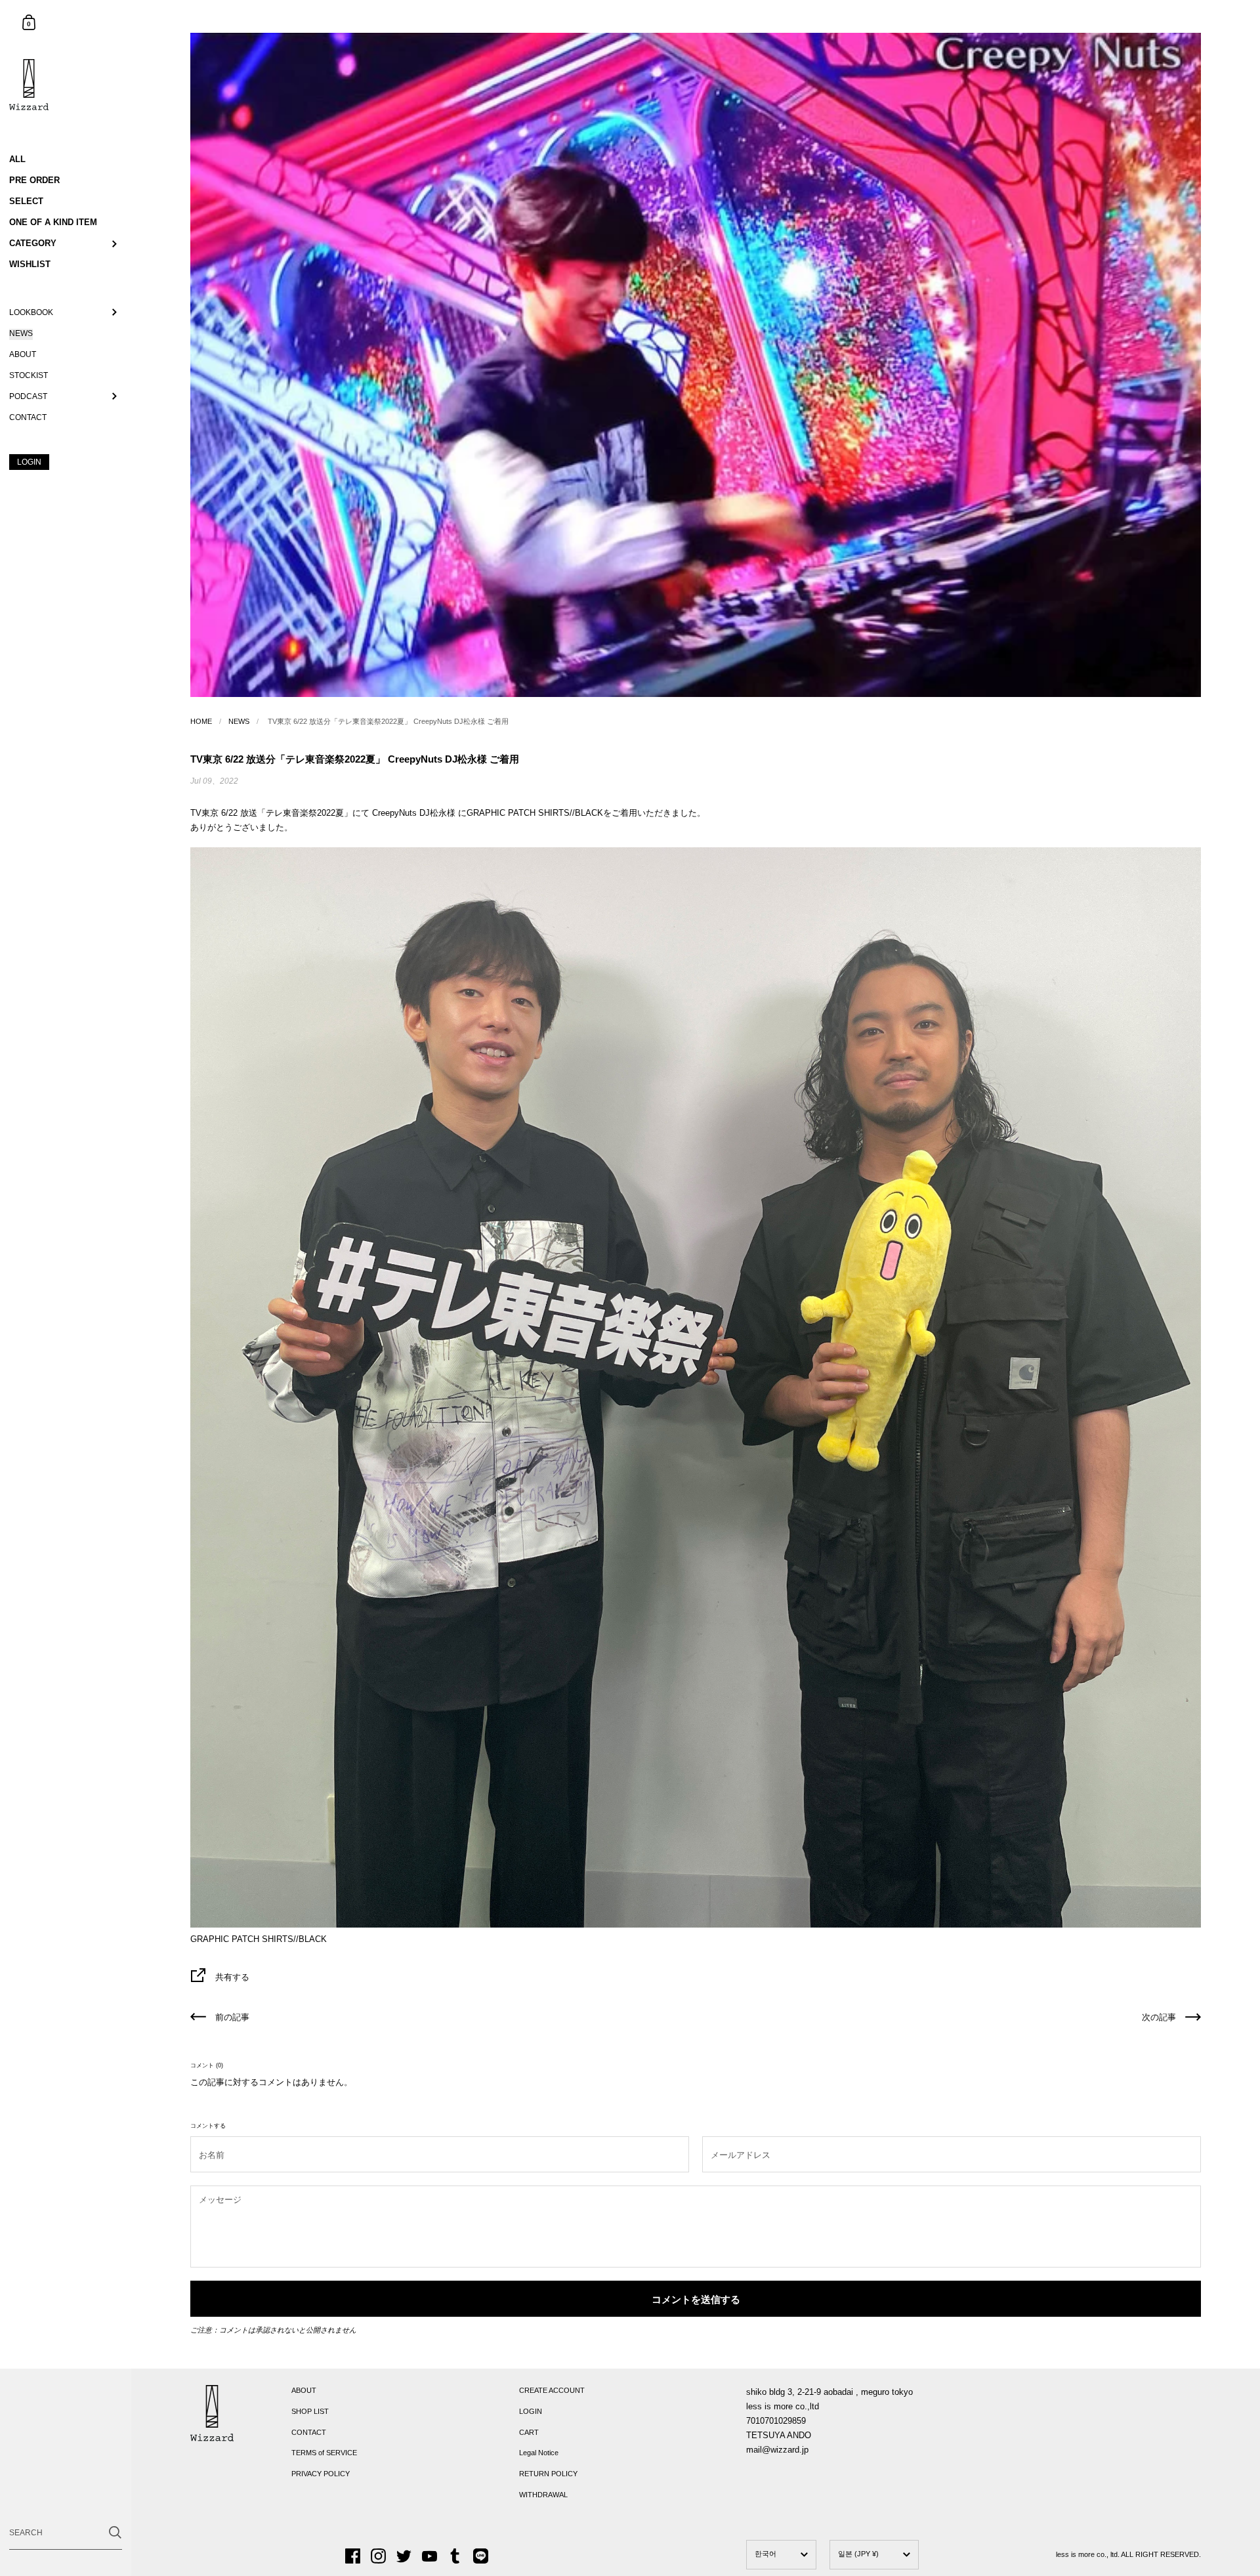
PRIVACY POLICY (321, 2474)
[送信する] (115, 2532)
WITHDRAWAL (543, 2495)
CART (529, 2432)
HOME (201, 721)
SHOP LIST (310, 2411)
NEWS (239, 721)
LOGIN (531, 2411)
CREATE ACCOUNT (552, 2390)
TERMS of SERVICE (324, 2453)
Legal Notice (539, 2453)
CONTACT (309, 2432)
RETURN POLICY (548, 2474)
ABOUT (304, 2390)
